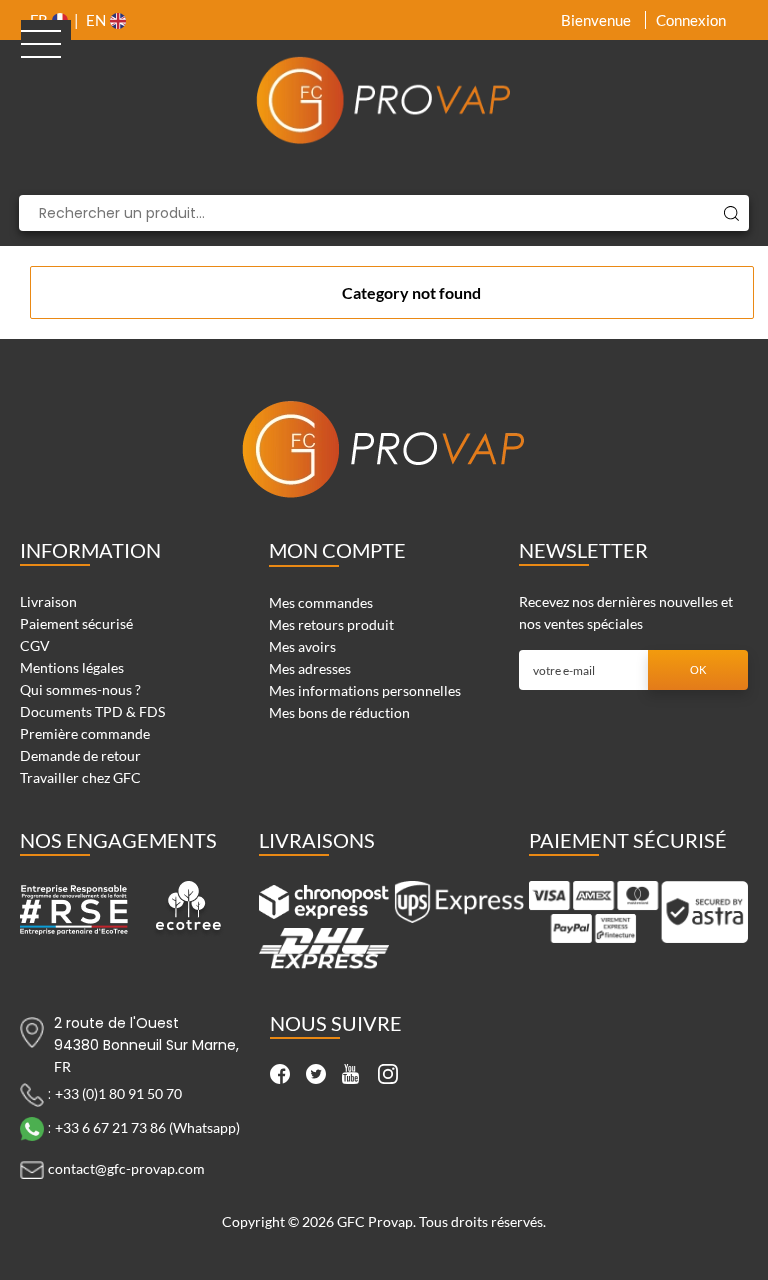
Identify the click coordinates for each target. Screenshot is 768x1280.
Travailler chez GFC (80, 777)
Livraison (48, 601)
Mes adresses (310, 668)
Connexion (691, 20)
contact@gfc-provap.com (126, 1167)
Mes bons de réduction (339, 712)
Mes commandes (321, 602)
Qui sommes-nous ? (80, 689)
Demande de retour (80, 755)
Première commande (85, 733)
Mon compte (337, 550)
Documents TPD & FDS (92, 711)
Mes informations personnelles (365, 690)
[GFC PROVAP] (384, 100)
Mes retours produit (331, 624)
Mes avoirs (302, 646)
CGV (35, 645)
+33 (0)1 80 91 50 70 (118, 1092)
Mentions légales (72, 667)
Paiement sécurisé (76, 623)
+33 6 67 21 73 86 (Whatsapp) (147, 1126)
